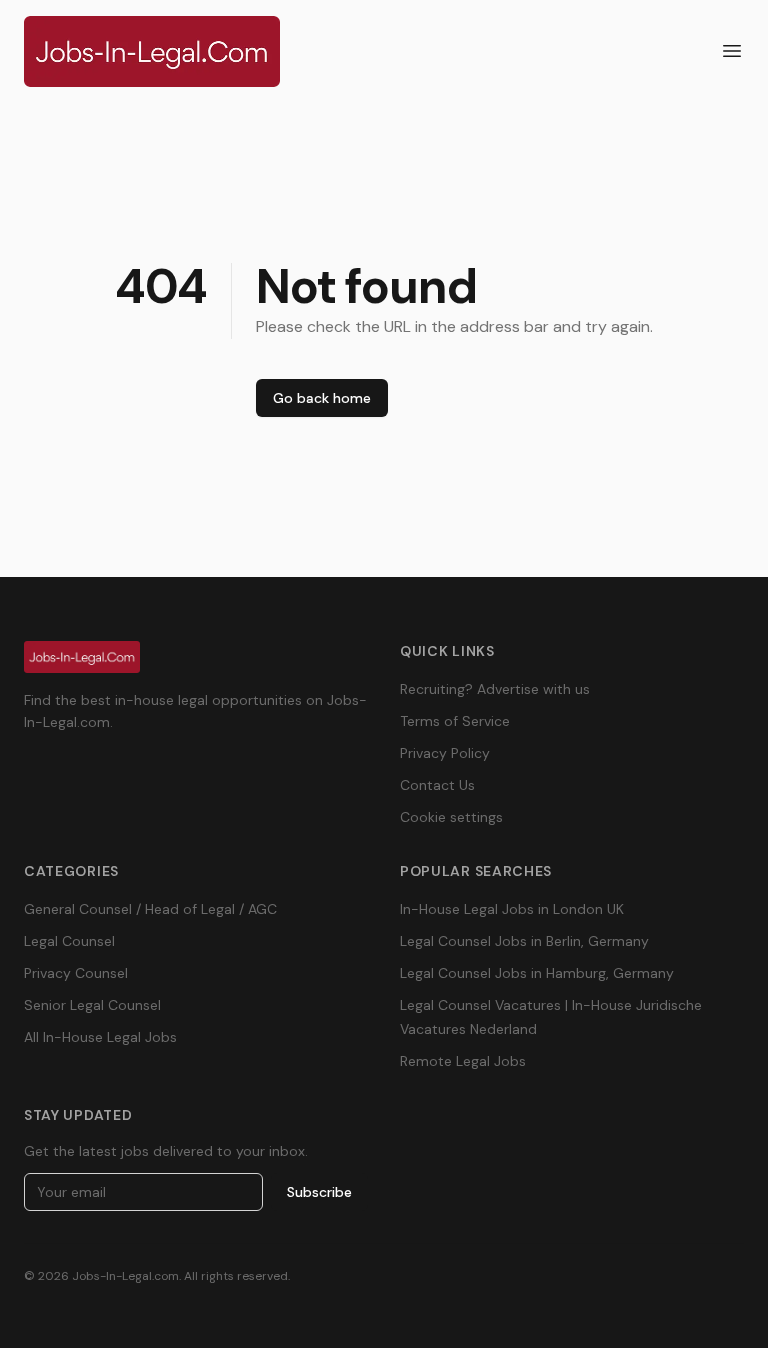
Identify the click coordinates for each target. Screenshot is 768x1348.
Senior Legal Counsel (92, 1005)
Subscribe (319, 1192)
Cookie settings (451, 817)
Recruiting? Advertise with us (495, 689)
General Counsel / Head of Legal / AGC (150, 909)
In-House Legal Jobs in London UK (512, 909)
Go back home (322, 398)
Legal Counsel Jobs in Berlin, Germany (524, 941)
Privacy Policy (445, 753)
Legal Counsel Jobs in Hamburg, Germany (537, 973)
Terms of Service (455, 721)
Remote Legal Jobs (463, 1061)
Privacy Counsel (76, 973)
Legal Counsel (69, 941)
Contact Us (437, 785)
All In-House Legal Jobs (100, 1037)
